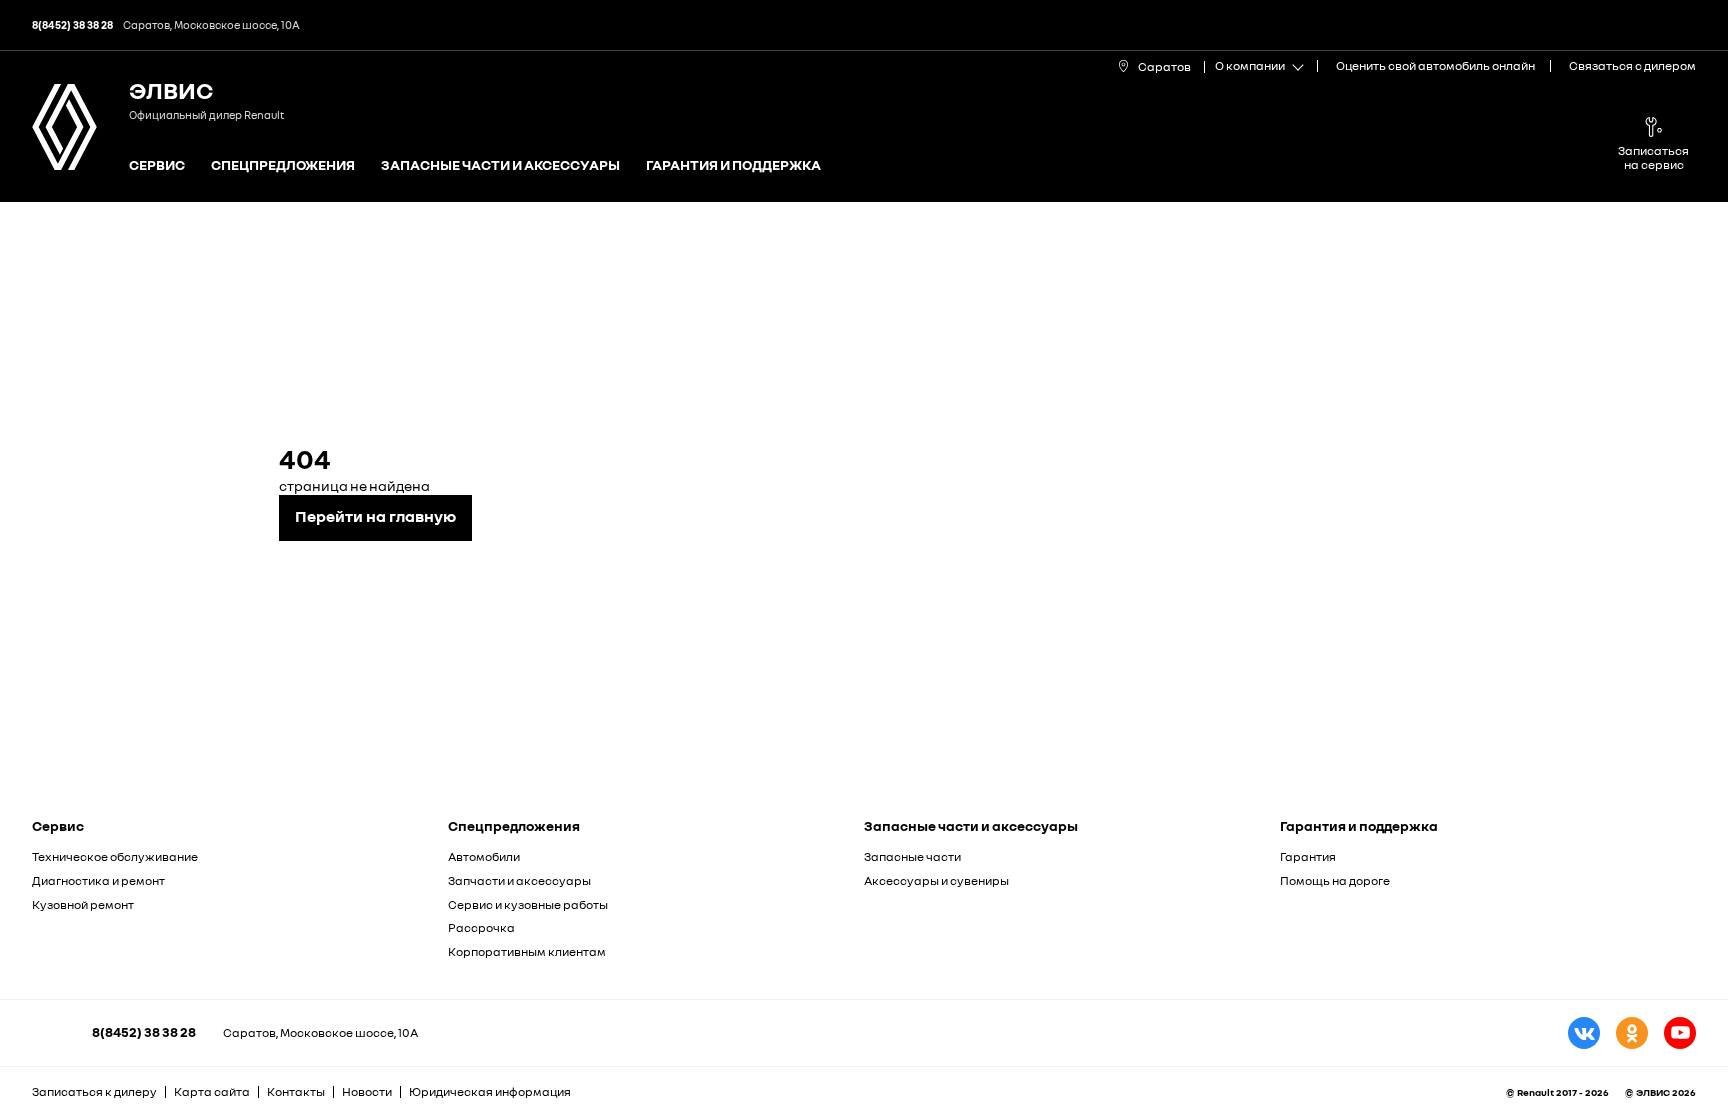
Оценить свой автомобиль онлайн (1435, 65)
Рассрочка (481, 927)
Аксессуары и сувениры (936, 880)
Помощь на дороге (1335, 880)
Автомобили (484, 856)
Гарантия (1308, 856)
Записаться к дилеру (94, 1091)
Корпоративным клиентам (527, 951)
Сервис (157, 165)
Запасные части (912, 856)
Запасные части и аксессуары (500, 165)
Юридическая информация (490, 1091)
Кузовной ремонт (83, 904)
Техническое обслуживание (115, 856)
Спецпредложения (283, 165)
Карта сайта (212, 1091)
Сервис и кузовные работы (528, 904)
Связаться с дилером (1632, 65)
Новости (367, 1091)
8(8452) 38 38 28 (144, 1032)
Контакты (296, 1091)
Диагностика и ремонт (98, 880)
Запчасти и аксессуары (519, 880)
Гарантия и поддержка (733, 165)
